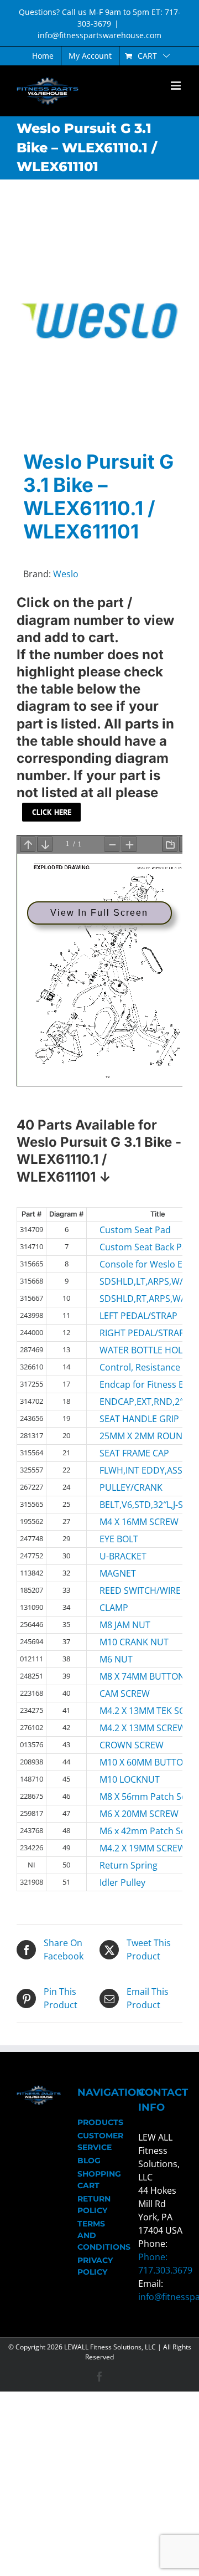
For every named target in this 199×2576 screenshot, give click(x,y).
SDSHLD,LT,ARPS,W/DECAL (128, 1281)
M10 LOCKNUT (128, 1779)
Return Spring (128, 1865)
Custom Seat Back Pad (128, 1247)
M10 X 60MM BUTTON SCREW (128, 1762)
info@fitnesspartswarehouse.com (99, 35)
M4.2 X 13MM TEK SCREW (128, 1711)
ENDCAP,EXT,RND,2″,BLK (128, 1402)
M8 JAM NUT (125, 1625)
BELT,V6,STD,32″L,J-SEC (128, 1505)
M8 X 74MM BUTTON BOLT (128, 1676)
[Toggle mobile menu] (177, 86)
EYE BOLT (119, 1539)
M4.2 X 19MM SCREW (128, 1848)
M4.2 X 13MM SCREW (128, 1728)
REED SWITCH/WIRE (128, 1590)
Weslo (66, 574)
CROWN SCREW (128, 1745)
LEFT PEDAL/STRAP (128, 1316)
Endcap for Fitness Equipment (128, 1384)
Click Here (52, 812)
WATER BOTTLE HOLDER (128, 1350)
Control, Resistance (128, 1367)
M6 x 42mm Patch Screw (128, 1831)
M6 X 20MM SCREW (128, 1814)
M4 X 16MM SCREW (128, 1522)
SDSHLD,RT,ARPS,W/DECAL (128, 1299)
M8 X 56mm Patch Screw (128, 1797)
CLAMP (114, 1608)
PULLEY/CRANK (128, 1487)
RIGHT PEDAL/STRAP (128, 1333)
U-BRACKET (123, 1556)
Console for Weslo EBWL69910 (128, 1264)
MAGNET (118, 1573)
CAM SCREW (125, 1694)
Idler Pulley (122, 1882)
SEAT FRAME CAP (128, 1453)
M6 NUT (116, 1659)
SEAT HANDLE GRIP (128, 1419)
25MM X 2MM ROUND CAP (128, 1436)
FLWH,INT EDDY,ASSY (128, 1470)
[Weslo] (99, 321)
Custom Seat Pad (128, 1230)
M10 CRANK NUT (128, 1642)
